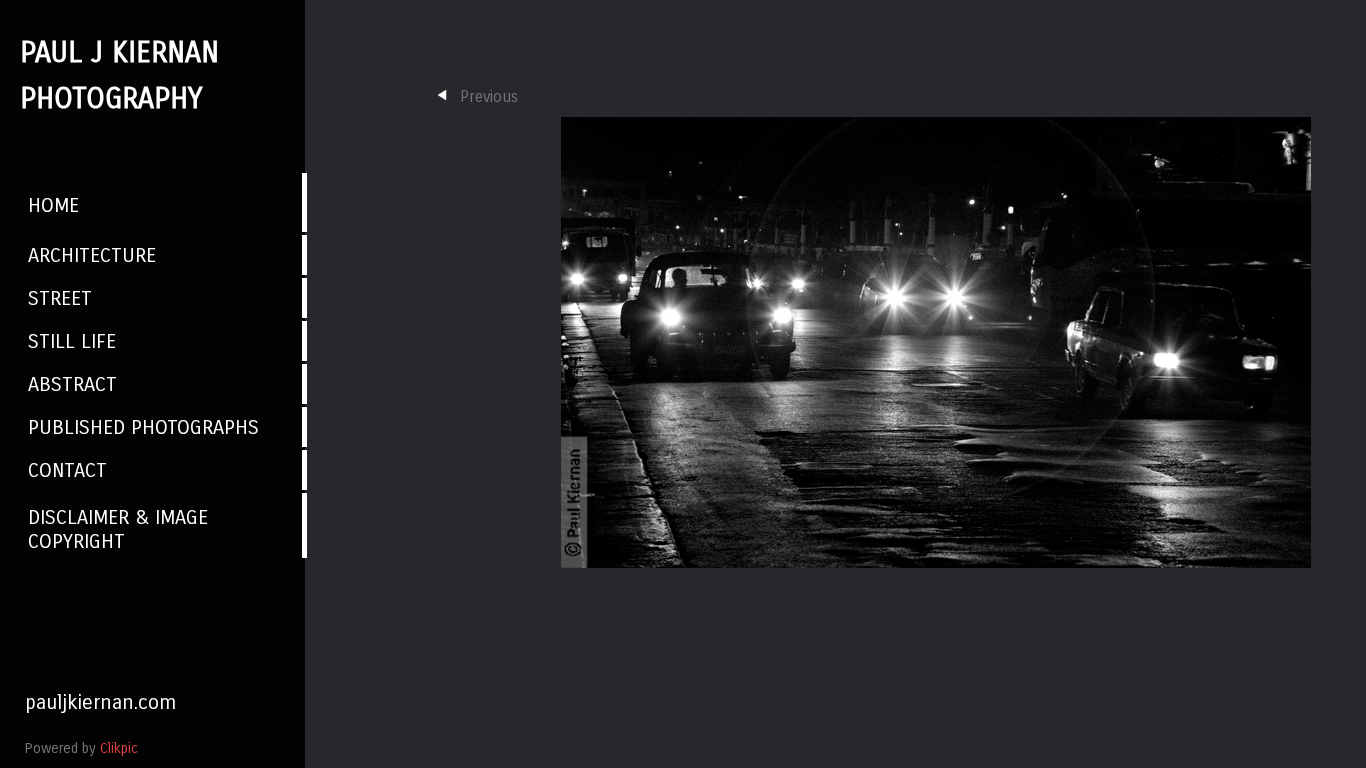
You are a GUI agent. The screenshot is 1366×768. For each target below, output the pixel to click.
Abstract (72, 384)
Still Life (72, 341)
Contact (67, 470)
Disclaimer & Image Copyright (118, 529)
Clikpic (119, 748)
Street (60, 298)
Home (53, 205)
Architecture (92, 255)
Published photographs (143, 427)
